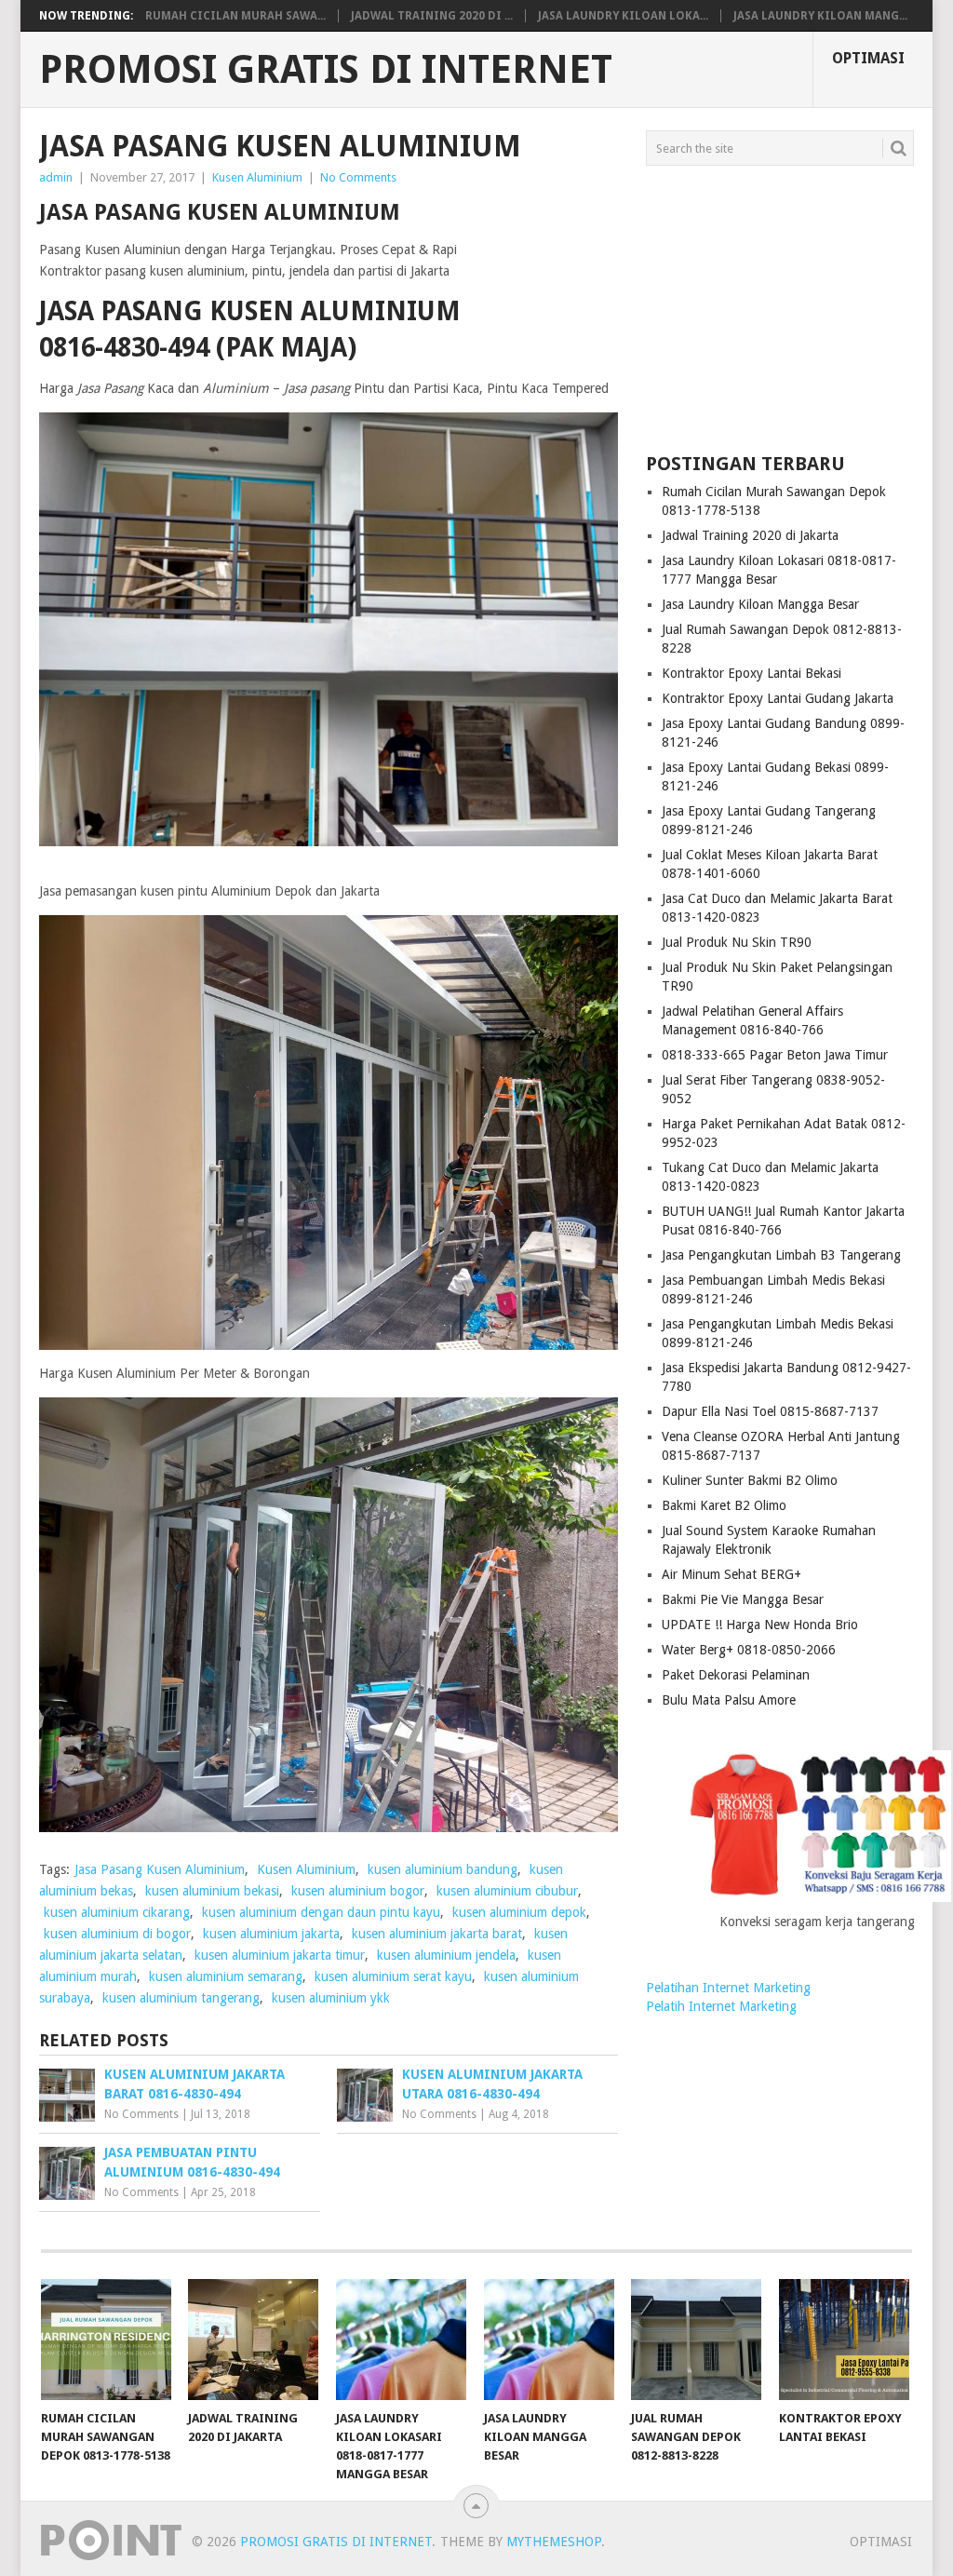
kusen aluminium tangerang (181, 1998)
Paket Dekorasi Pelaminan (736, 1675)
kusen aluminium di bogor (117, 1934)
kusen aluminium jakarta (271, 1934)
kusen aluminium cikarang (117, 1912)
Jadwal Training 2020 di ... (432, 16)
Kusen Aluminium (257, 177)
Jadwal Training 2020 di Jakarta (750, 535)
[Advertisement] (780, 310)
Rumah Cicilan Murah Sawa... (235, 16)
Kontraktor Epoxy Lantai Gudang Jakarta (778, 698)
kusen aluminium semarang (226, 1976)
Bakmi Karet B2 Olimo (724, 1505)
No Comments (358, 177)
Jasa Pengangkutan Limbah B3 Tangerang (781, 1255)
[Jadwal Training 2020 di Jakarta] (253, 2340)
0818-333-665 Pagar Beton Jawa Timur (775, 1055)
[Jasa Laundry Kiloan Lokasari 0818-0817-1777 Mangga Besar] (401, 2340)
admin (56, 177)
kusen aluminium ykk (331, 1998)
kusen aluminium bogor (358, 1891)
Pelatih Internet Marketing (721, 2006)
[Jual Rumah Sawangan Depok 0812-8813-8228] (696, 2340)
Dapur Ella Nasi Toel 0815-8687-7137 (770, 1411)
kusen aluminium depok (519, 1912)
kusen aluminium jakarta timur (280, 1955)
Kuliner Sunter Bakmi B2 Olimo (750, 1480)
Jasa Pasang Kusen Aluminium (160, 1869)
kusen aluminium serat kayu (393, 1976)
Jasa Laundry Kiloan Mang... (820, 16)
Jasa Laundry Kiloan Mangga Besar (760, 604)
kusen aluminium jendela (446, 1955)
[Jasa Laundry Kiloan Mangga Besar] (549, 2340)
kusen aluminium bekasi (212, 1891)
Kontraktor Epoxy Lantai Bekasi (752, 673)
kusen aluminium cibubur (507, 1891)
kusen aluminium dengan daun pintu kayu (321, 1912)
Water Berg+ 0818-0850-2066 (749, 1650)
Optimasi (868, 58)
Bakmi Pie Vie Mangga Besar (743, 1599)
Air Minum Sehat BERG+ (732, 1574)
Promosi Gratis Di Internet (326, 70)
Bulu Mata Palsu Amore (729, 1700)
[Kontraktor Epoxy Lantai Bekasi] (844, 2340)
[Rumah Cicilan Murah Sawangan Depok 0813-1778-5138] (106, 2340)
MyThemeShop (554, 2542)
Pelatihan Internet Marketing (728, 1988)
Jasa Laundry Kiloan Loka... (623, 16)
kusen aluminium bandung (443, 1869)
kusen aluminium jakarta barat (437, 1934)
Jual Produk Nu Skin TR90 (737, 942)
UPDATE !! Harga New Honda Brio (760, 1625)
